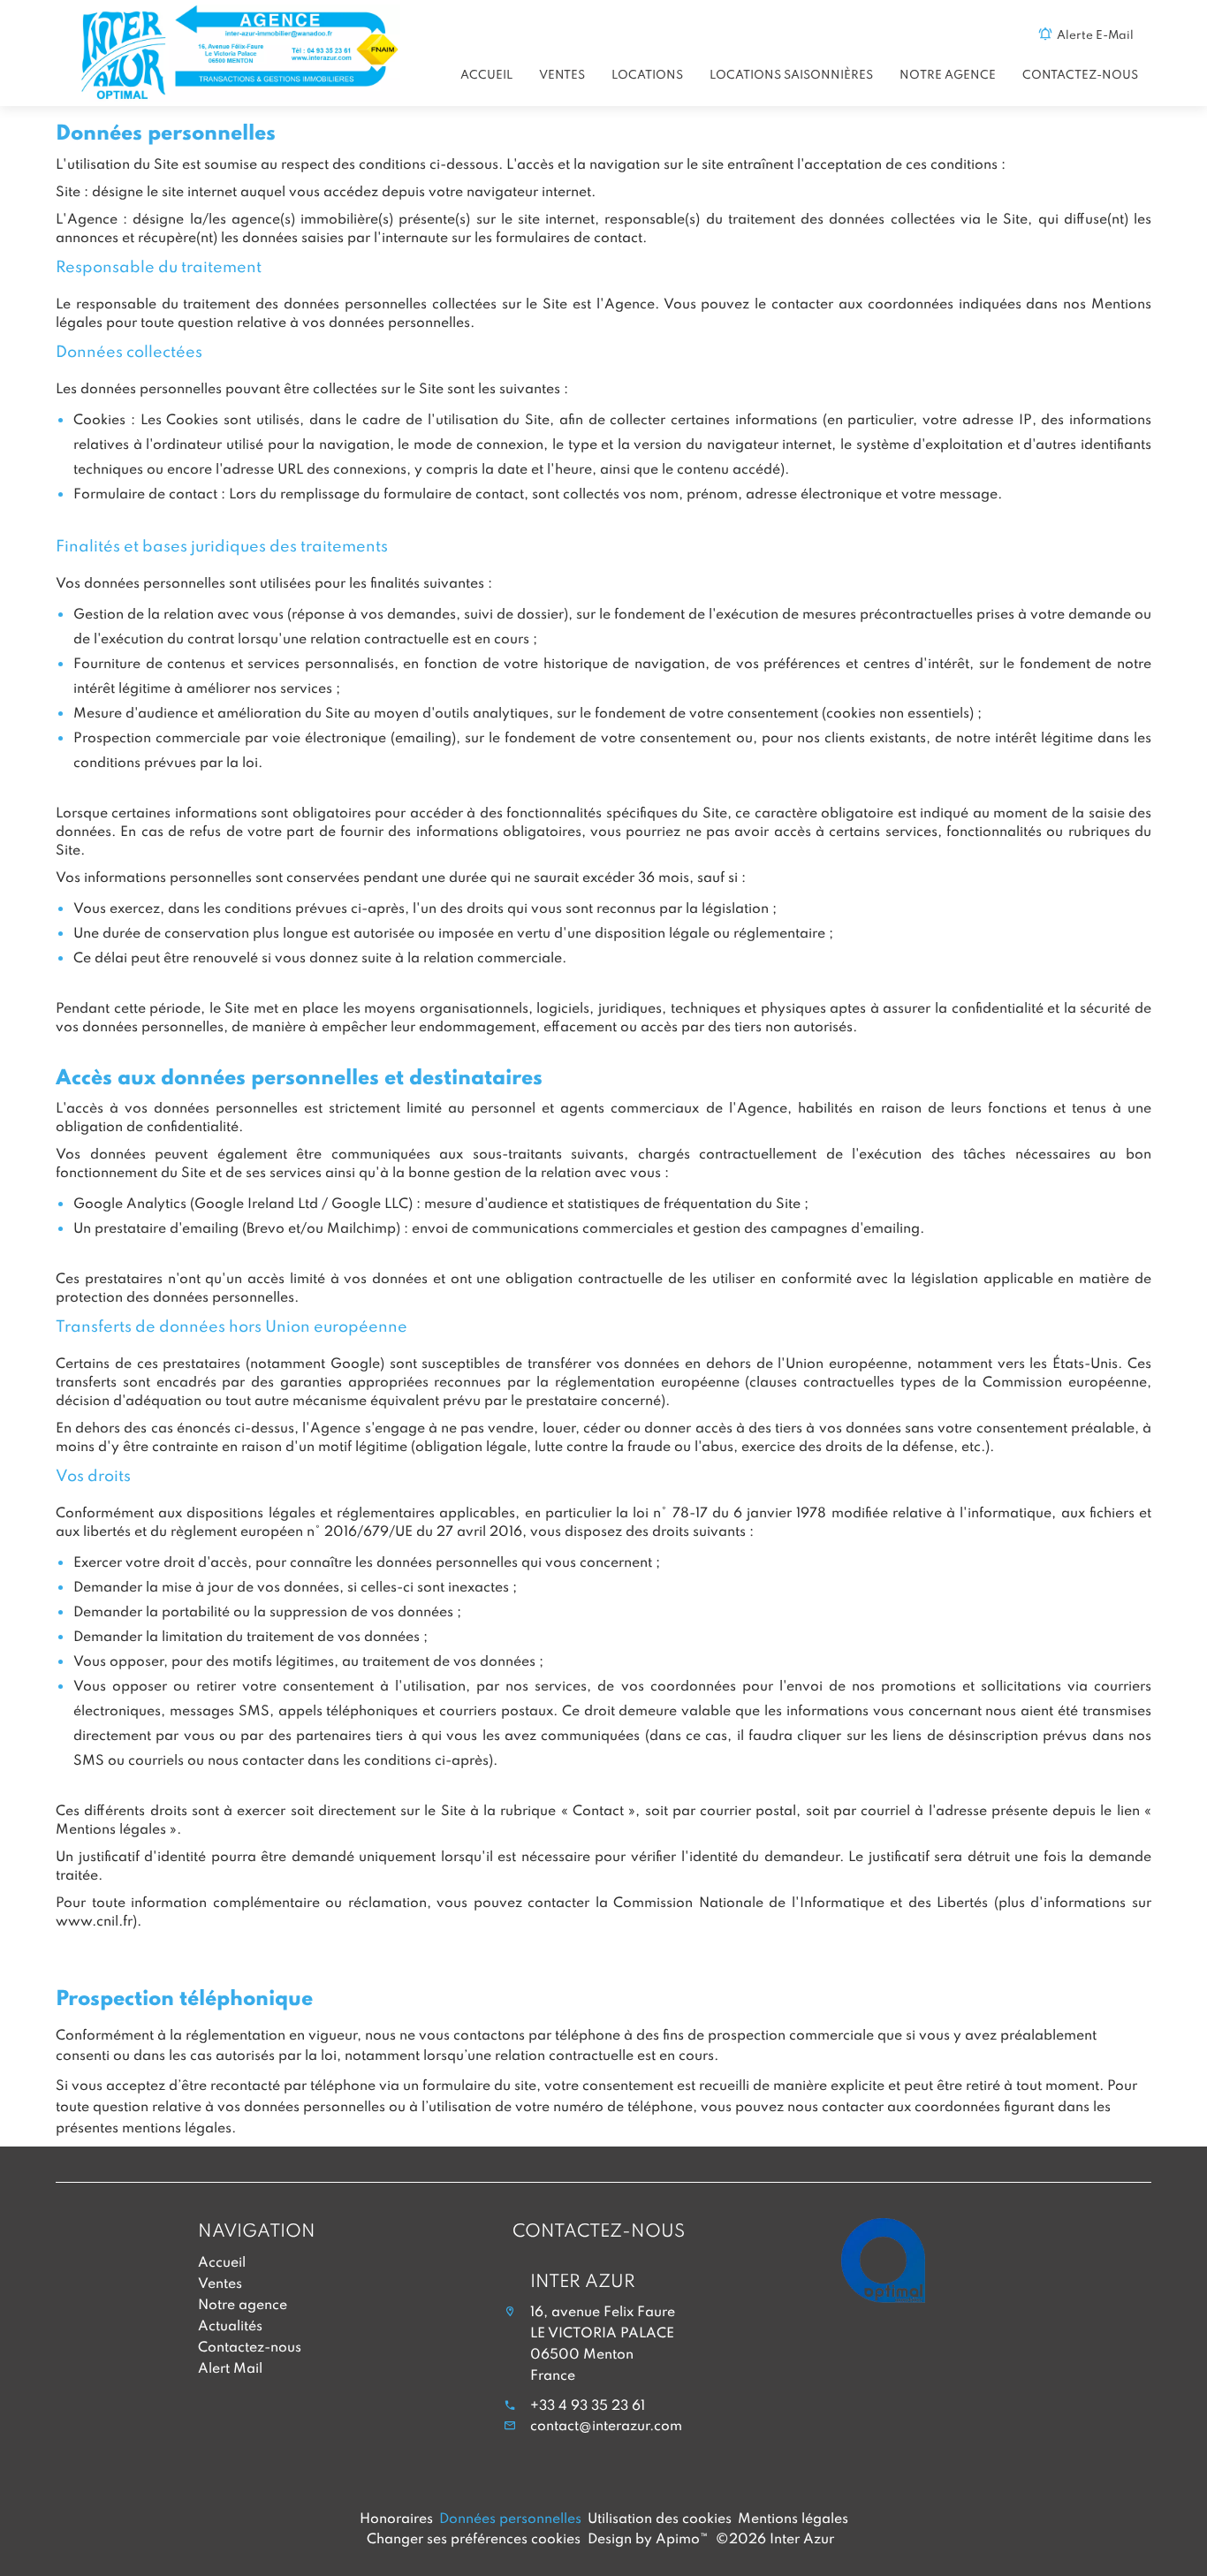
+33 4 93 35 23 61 (588, 2405)
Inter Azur (583, 2280)
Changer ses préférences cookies (474, 2538)
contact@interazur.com (606, 2425)
